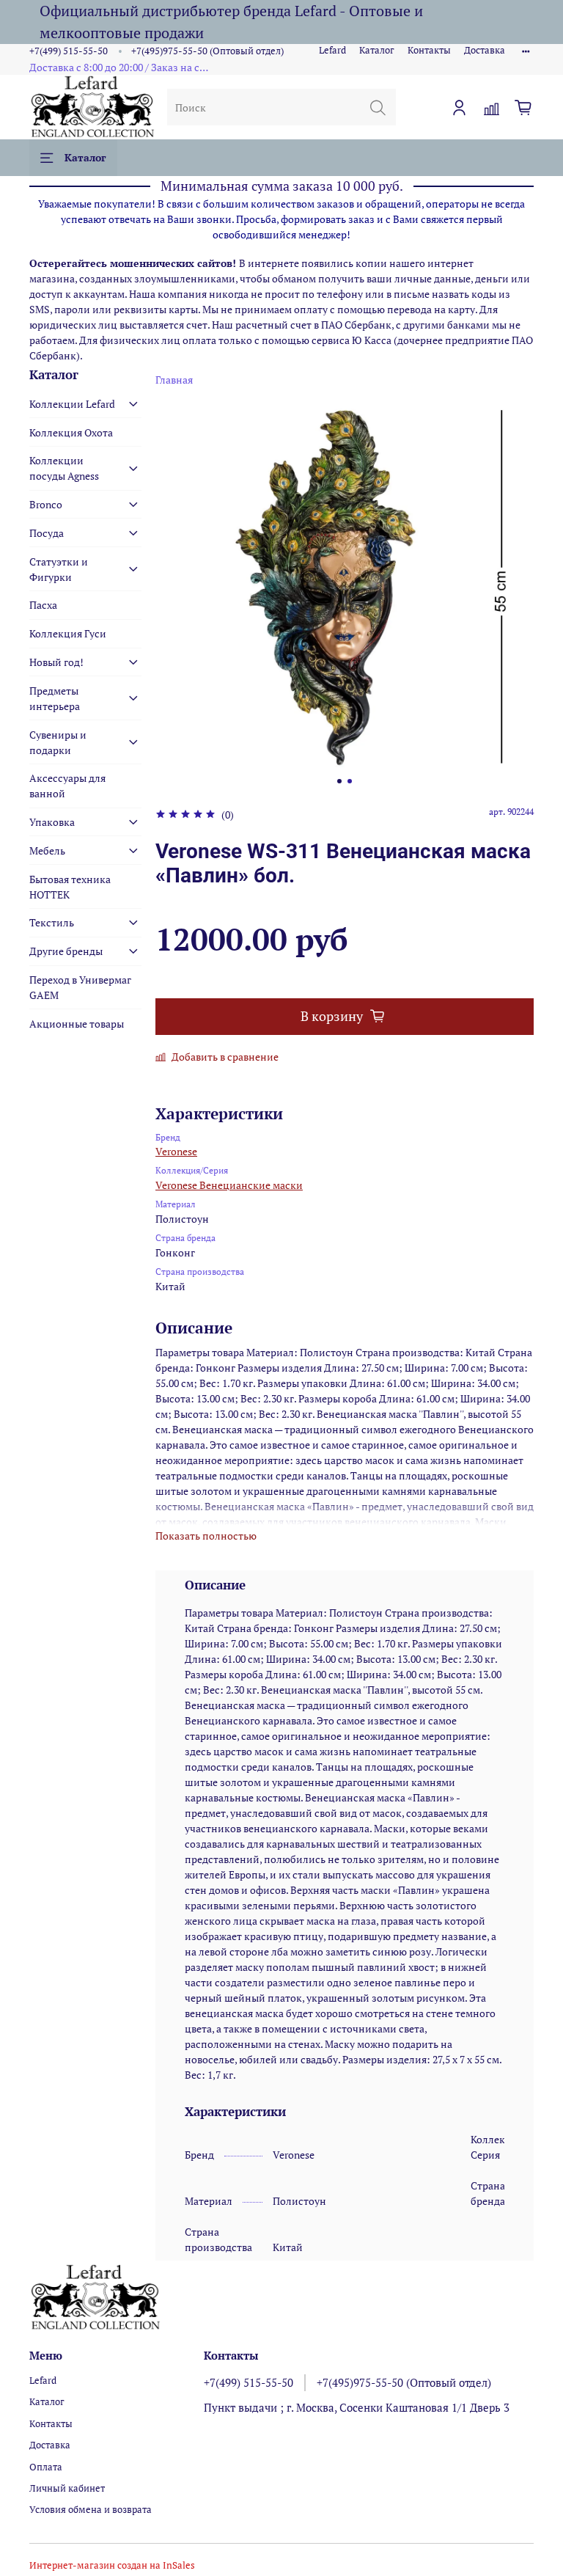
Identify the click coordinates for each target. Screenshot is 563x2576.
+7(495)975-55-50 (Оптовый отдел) (207, 51)
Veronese (176, 1151)
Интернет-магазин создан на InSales (112, 2565)
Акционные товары (77, 1024)
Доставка (485, 50)
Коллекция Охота (71, 432)
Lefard (332, 50)
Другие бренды (66, 951)
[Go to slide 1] (339, 781)
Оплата (46, 2467)
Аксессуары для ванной (67, 786)
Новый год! (56, 662)
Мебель (47, 850)
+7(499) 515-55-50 (69, 51)
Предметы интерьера (55, 698)
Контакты (429, 50)
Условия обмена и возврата (91, 2510)
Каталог (377, 50)
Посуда (47, 533)
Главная (174, 380)
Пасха (43, 605)
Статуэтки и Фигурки (59, 569)
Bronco (46, 504)
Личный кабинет (67, 2488)
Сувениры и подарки (58, 742)
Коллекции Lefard (72, 404)
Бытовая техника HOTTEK (70, 887)
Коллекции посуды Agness (64, 468)
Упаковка (52, 822)
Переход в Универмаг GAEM (80, 987)
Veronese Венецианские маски (229, 1185)
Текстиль (52, 922)
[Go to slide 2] (350, 781)
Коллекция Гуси (68, 633)
